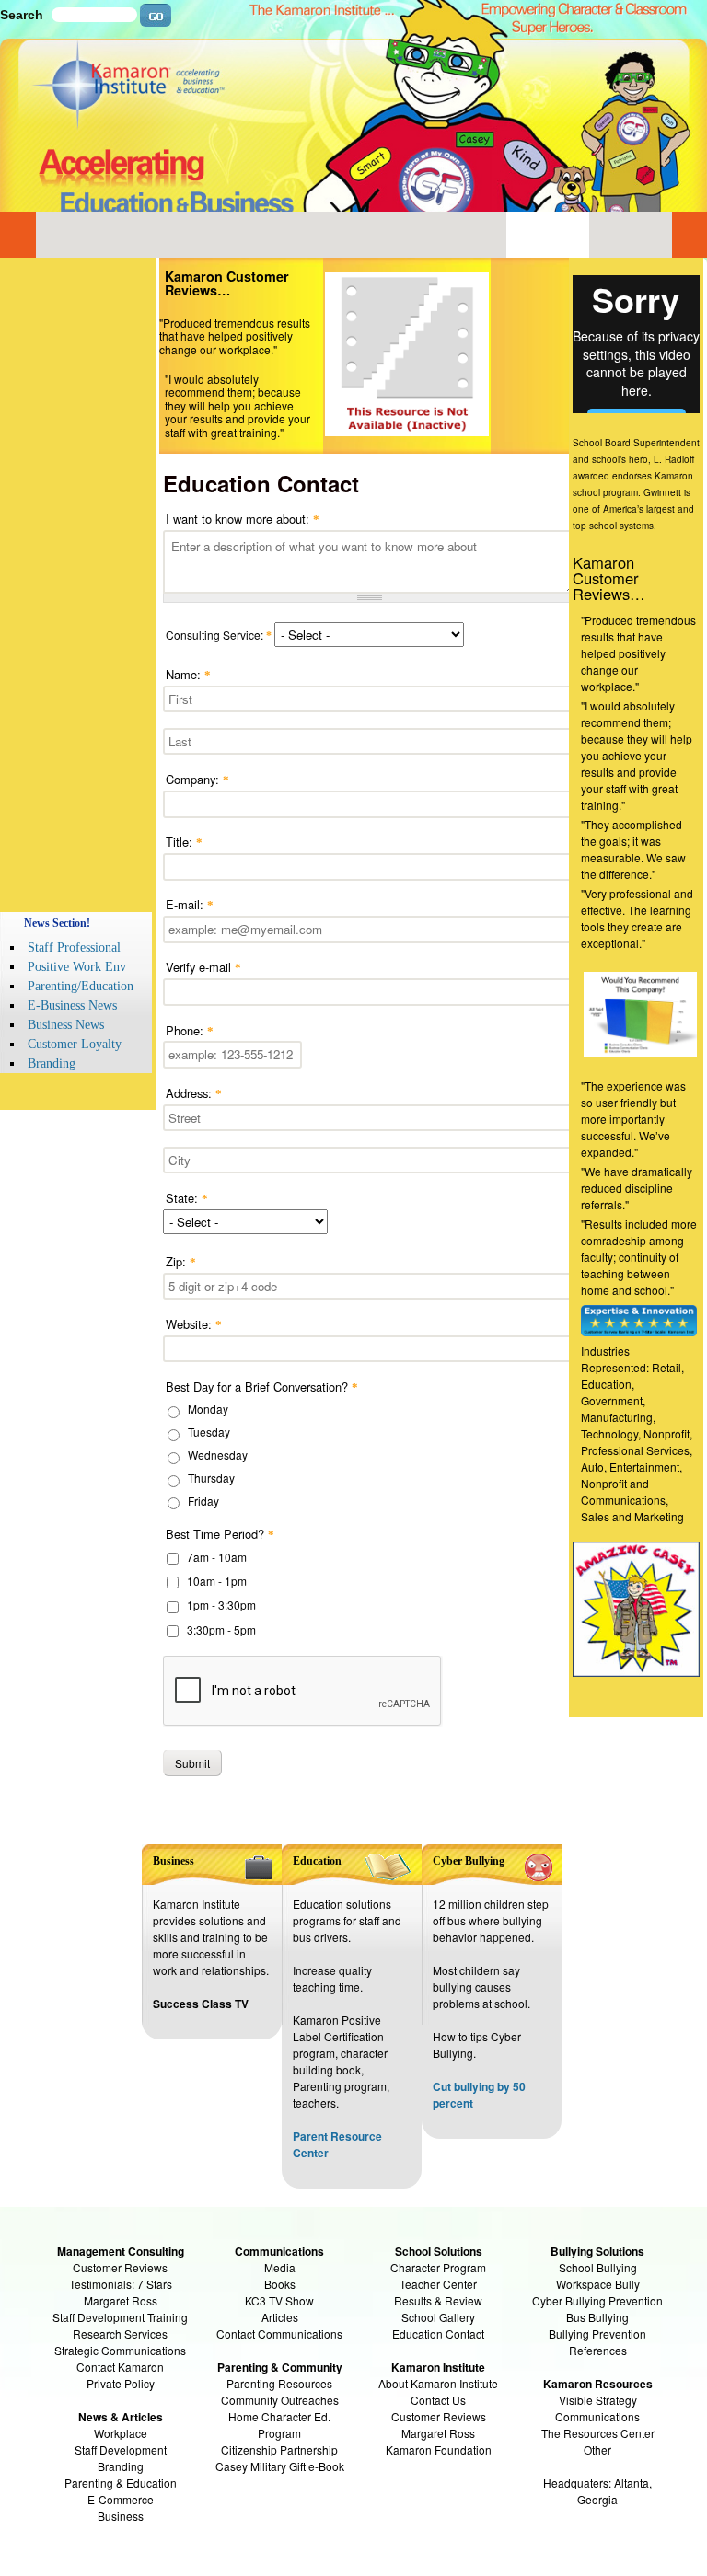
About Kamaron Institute (438, 2383)
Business (121, 2516)
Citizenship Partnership (279, 2449)
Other (597, 2449)
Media (280, 2267)
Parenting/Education (81, 986)
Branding (52, 1063)
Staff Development (121, 2449)
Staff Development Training (120, 2317)
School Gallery (438, 2317)
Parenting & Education (121, 2483)
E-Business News (72, 1005)
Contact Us (438, 2400)
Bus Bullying (597, 2317)
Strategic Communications (120, 2350)
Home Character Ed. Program (279, 2425)
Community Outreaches (280, 2400)
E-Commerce (121, 2499)
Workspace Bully (598, 2284)
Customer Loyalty (75, 1044)
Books (280, 2284)
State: (187, 1198)
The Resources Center (598, 2433)
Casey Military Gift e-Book (280, 2466)
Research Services (120, 2333)
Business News (66, 1025)
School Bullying (598, 2267)
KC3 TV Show (279, 2300)
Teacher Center (438, 2284)
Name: (188, 674)
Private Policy (121, 2383)
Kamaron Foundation (439, 2449)
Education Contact (438, 2333)
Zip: (181, 1261)
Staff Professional (74, 947)
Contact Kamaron (120, 2367)
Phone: (190, 1030)
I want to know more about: (243, 519)
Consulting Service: (219, 635)
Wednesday (218, 1455)
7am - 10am (217, 1557)
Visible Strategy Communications (597, 2408)
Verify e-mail (203, 967)
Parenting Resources (279, 2383)
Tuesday (209, 1432)
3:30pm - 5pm (221, 1629)
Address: (194, 1093)
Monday (208, 1409)
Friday (203, 1501)
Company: (197, 779)
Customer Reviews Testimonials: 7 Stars (121, 2276)
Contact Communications (279, 2333)
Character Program (438, 2267)
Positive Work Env (77, 967)
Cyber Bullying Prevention (597, 2300)
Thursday (211, 1478)
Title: (184, 842)
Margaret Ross (121, 2300)
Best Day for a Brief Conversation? (262, 1386)
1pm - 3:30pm (221, 1605)
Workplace (121, 2433)
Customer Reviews (439, 2416)
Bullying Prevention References (597, 2342)
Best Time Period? (220, 1534)
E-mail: (190, 904)
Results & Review (438, 2300)
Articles (280, 2317)
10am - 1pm (217, 1581)
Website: (194, 1324)
